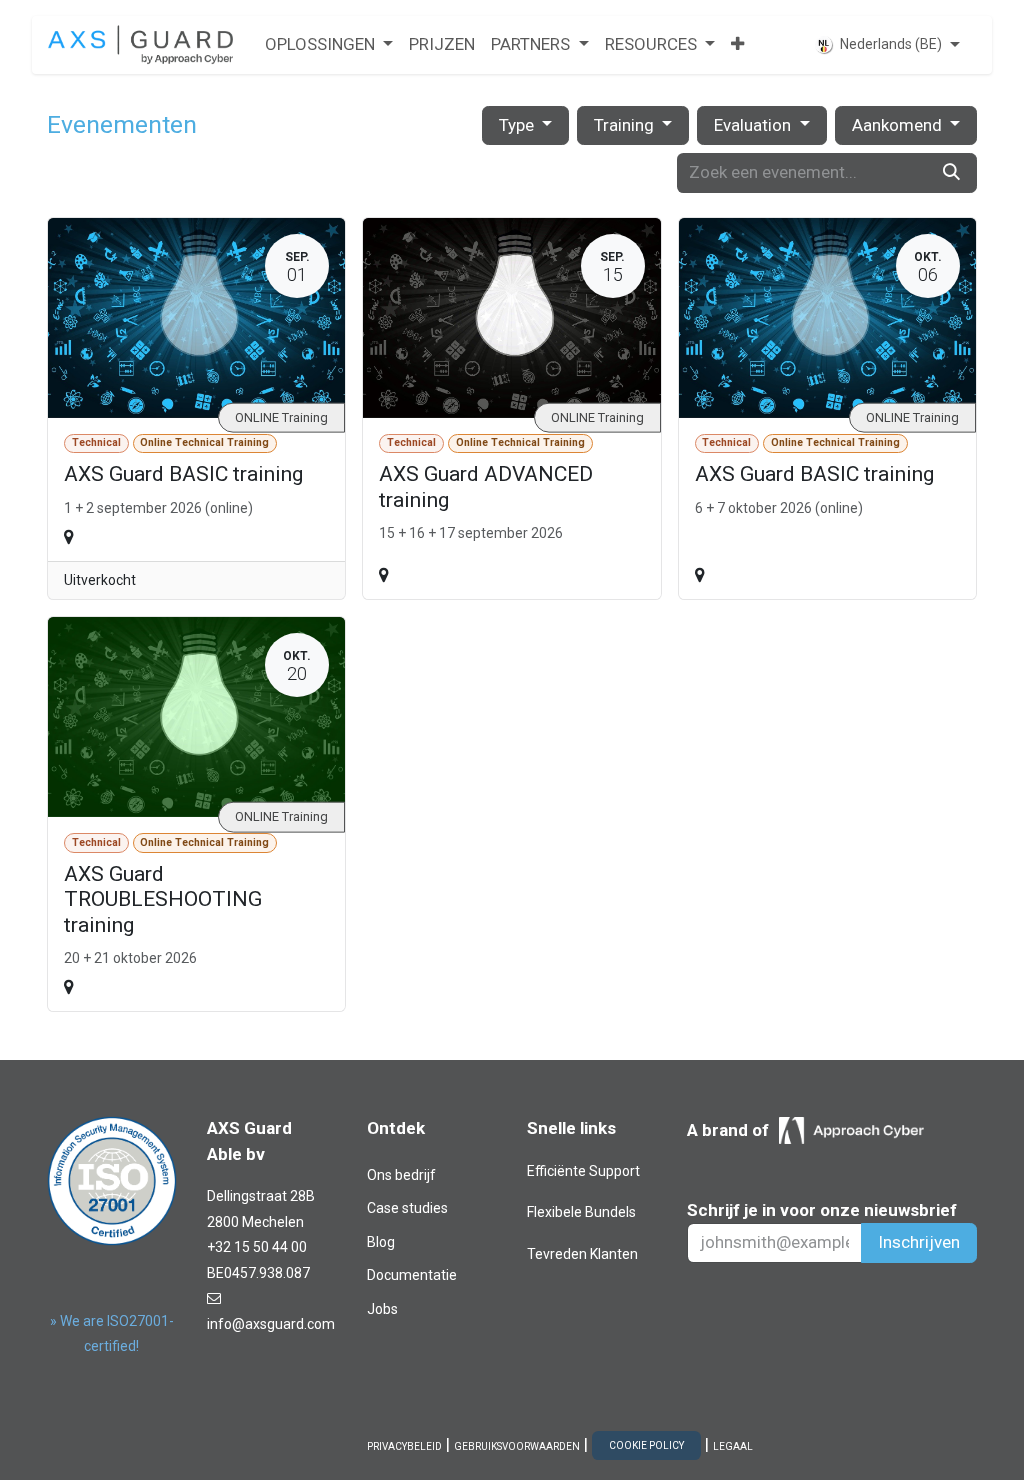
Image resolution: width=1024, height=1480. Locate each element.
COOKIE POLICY (646, 1445)
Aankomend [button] (899, 125)
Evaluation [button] (754, 125)
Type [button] (518, 125)
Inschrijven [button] (919, 1242)
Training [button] (626, 125)
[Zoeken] (951, 173)
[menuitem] (329, 45)
